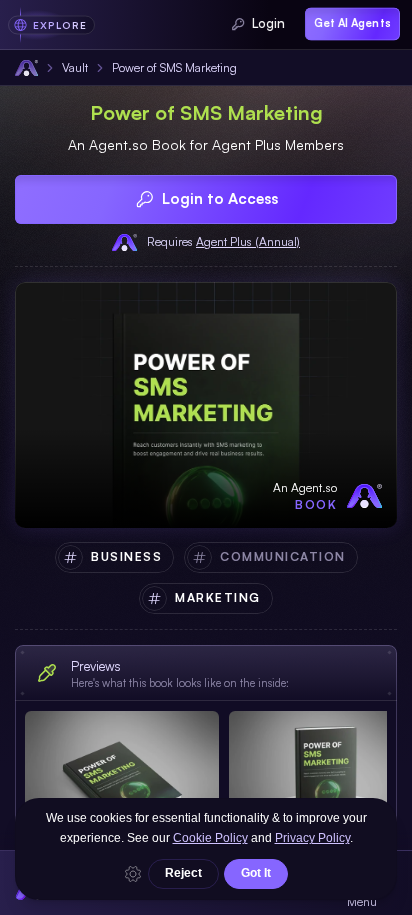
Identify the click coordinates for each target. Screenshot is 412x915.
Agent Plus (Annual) (248, 241)
